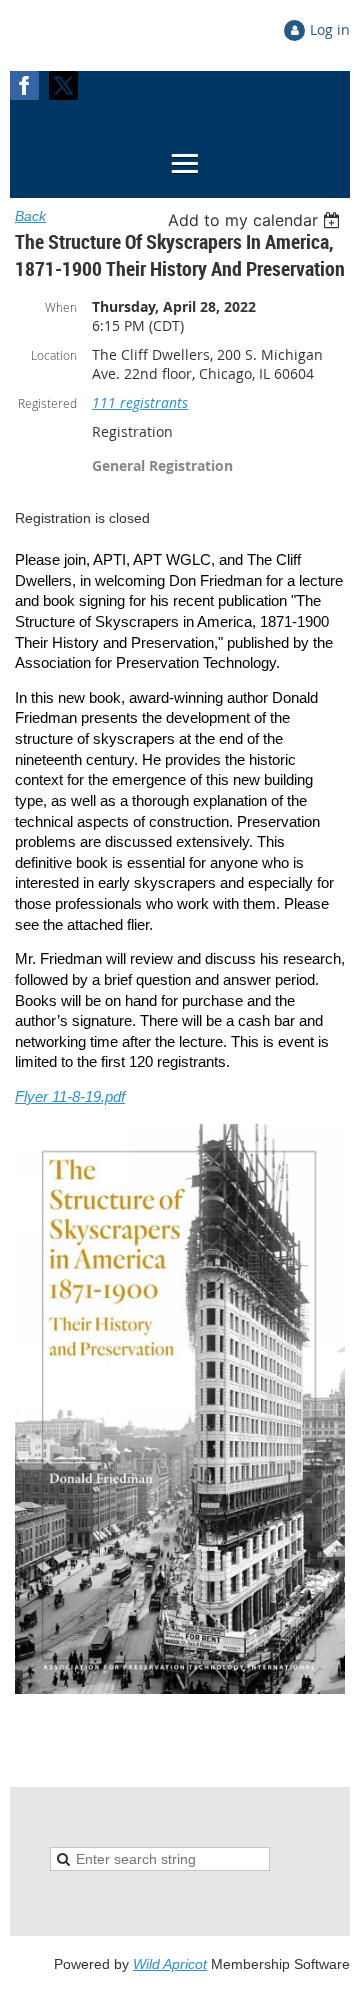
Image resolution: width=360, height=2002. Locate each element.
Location (54, 355)
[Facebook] (24, 85)
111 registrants (140, 402)
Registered (47, 403)
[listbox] (256, 220)
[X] (63, 85)
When (61, 307)
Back (30, 216)
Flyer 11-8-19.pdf (70, 1096)
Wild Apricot (170, 1964)
